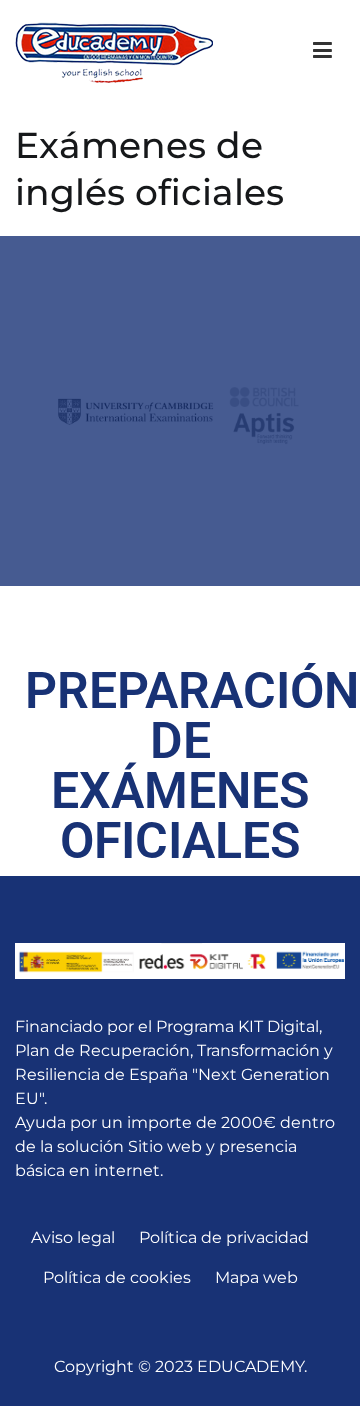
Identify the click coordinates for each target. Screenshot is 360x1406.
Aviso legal (73, 1237)
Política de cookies (117, 1277)
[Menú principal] (322, 51)
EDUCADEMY (250, 1366)
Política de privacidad (224, 1237)
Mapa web (256, 1277)
